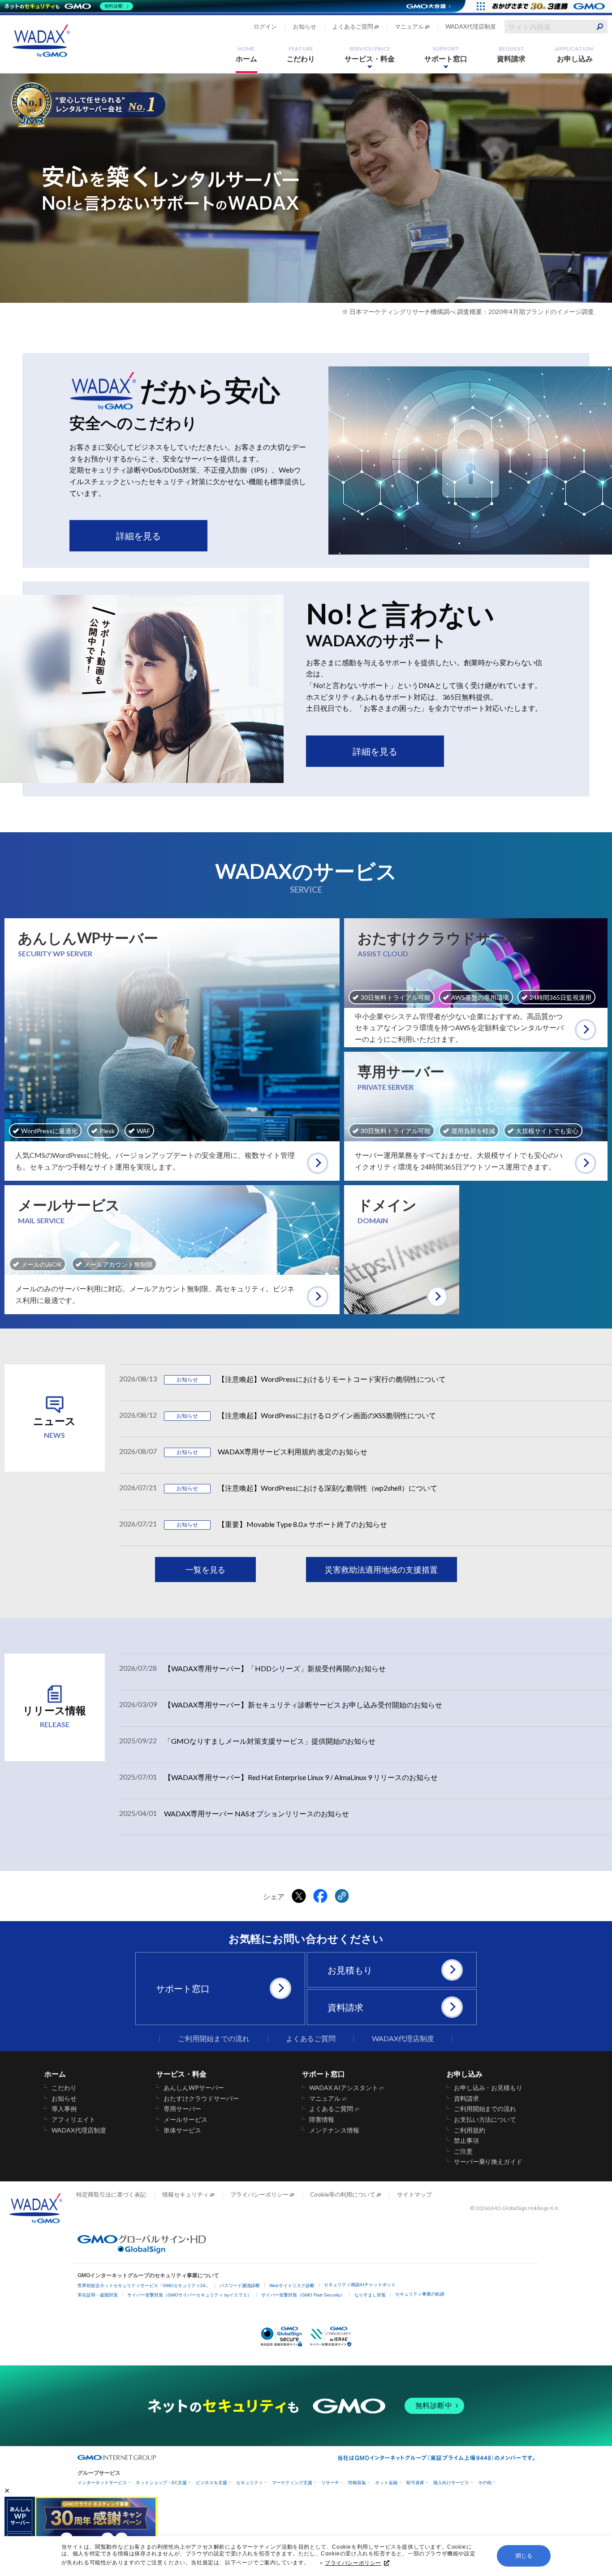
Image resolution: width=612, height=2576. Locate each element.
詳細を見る (138, 536)
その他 (485, 2483)
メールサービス (185, 2120)
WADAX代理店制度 (471, 26)
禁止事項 (466, 2141)
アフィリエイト (73, 2120)
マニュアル (409, 26)
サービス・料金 (370, 54)
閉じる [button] (524, 2556)
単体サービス (182, 2130)
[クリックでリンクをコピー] (342, 1897)
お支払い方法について (485, 2120)
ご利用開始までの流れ (214, 2038)
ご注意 (463, 2151)
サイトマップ (414, 2194)
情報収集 (357, 2483)
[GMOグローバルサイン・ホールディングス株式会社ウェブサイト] (142, 2251)
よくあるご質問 (353, 26)
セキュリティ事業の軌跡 (420, 2294)
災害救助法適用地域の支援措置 (381, 1570)
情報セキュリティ (185, 2194)
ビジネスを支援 (211, 2483)
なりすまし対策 (370, 2295)
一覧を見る (206, 1570)
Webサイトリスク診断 (292, 2286)
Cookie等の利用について (343, 2194)
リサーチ (330, 2483)
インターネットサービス (102, 2483)
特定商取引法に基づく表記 (111, 2194)
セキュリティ (250, 2483)
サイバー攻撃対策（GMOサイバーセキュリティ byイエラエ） (190, 2295)
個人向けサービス (451, 2483)
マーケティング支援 (292, 2483)
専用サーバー (182, 2109)
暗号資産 (415, 2483)
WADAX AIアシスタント (344, 2088)
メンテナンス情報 (334, 2130)
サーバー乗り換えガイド (488, 2162)
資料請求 (511, 54)
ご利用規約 (470, 2130)
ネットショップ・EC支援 (161, 2483)
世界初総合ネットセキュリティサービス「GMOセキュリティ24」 (144, 2286)
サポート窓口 (446, 54)
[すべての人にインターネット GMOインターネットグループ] (550, 6)
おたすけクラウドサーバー (201, 2099)
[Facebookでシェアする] (320, 1897)
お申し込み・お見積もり (488, 2088)
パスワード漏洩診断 (240, 2286)
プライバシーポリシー (353, 2563)
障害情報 (322, 2120)
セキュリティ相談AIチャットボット (360, 2285)
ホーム (246, 54)
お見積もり (350, 1970)
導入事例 (64, 2109)
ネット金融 (386, 2483)
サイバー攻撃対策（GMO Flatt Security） (303, 2295)
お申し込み (574, 54)
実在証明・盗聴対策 (98, 2295)
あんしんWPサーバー (194, 2088)
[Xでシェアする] (299, 1897)
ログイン (265, 26)
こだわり (301, 54)
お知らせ (305, 26)
